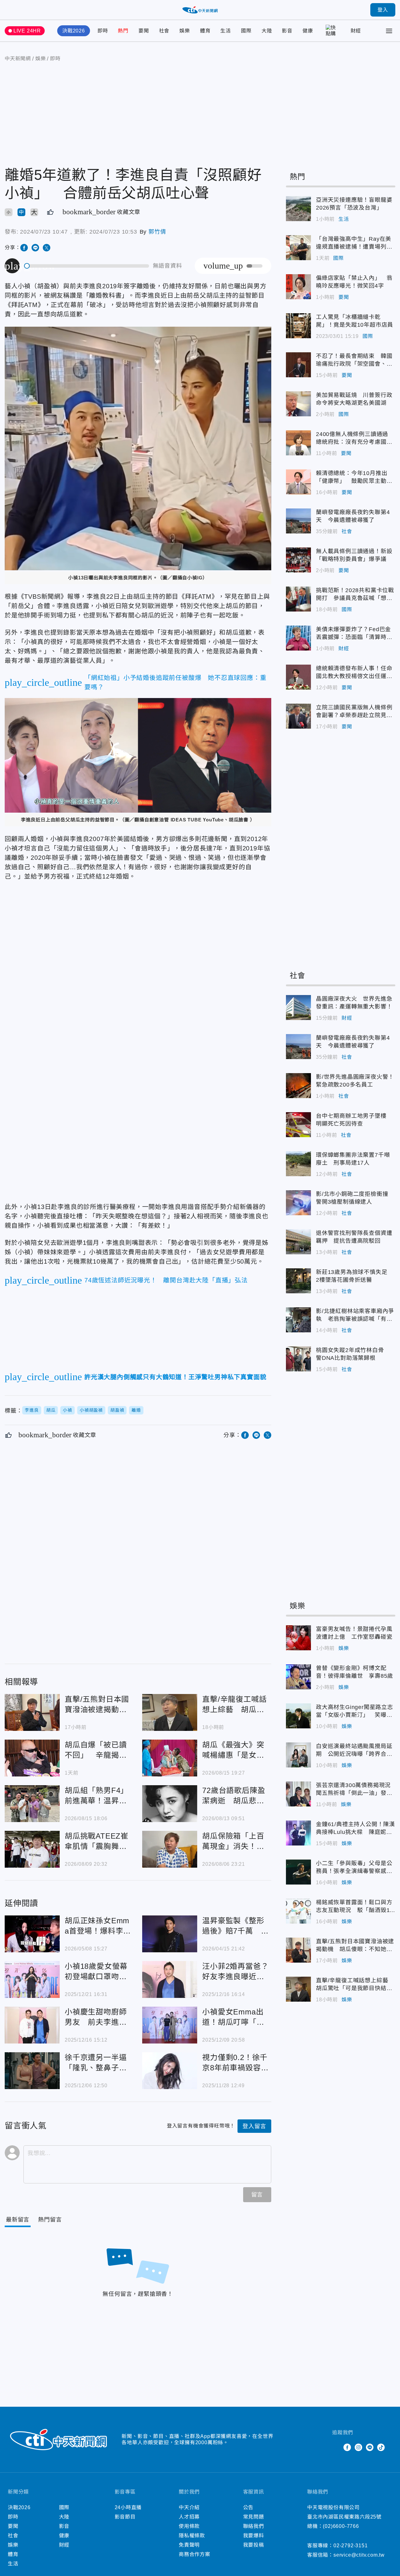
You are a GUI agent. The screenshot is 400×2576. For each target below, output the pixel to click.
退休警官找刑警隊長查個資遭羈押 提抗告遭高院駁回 (298, 1242)
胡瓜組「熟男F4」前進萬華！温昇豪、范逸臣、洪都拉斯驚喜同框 (32, 1804)
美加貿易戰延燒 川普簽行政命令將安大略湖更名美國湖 (298, 404)
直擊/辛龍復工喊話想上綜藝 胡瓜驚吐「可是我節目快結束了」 (170, 1712)
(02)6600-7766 (341, 2526)
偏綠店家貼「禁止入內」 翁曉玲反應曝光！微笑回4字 (298, 287)
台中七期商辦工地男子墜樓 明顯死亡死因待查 (298, 1125)
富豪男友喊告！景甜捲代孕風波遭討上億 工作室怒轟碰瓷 (298, 1638)
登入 (383, 10)
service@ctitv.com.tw (359, 2555)
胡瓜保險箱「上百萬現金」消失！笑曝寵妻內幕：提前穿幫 (170, 1849)
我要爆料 (254, 2536)
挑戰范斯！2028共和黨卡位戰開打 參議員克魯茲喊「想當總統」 (298, 599)
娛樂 (185, 31)
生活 (226, 31)
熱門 (123, 31)
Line (370, 2447)
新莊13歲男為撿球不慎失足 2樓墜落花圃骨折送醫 (298, 1281)
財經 (356, 31)
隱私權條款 (192, 2536)
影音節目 (125, 2517)
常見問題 (254, 2517)
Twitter (336, 2447)
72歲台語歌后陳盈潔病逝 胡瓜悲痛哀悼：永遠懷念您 (170, 1804)
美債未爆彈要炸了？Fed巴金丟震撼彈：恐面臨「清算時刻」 (298, 638)
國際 (246, 31)
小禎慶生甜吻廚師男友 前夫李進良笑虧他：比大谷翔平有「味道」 (32, 2025)
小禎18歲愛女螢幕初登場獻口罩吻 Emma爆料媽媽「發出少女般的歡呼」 (32, 1979)
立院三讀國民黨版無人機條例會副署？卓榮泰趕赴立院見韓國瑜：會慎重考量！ (298, 716)
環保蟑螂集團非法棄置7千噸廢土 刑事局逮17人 (298, 1164)
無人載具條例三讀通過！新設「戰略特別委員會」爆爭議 (298, 560)
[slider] (87, 266)
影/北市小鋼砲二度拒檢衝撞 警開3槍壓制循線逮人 (298, 1203)
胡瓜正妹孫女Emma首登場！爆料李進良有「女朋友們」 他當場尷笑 (32, 1934)
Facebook (347, 2447)
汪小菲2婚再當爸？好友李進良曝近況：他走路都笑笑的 (170, 1979)
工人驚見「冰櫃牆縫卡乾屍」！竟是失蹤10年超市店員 (298, 326)
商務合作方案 (195, 2554)
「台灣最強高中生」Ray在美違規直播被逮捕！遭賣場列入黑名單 (298, 248)
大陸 (267, 31)
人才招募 (189, 2517)
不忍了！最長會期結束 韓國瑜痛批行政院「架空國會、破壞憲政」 (298, 365)
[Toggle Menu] (389, 31)
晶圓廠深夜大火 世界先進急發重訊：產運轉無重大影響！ (298, 1008)
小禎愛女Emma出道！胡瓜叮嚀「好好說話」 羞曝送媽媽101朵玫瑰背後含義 (170, 2025)
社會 (164, 31)
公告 (248, 2507)
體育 (205, 31)
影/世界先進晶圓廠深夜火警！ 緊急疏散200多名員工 (298, 1086)
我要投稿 (254, 2545)
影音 (287, 31)
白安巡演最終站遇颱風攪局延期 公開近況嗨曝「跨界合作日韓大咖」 (298, 1755)
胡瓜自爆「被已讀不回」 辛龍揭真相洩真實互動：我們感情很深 (32, 1758)
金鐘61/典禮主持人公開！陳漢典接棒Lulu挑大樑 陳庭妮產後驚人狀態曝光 (298, 1833)
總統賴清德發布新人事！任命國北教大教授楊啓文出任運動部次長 (298, 677)
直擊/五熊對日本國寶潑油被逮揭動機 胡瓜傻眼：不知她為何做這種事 (32, 1712)
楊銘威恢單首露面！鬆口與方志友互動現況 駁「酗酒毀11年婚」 (298, 1911)
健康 (308, 31)
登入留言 (254, 2126)
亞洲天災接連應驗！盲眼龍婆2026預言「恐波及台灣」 (298, 209)
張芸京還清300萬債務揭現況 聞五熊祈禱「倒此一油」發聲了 (298, 1794)
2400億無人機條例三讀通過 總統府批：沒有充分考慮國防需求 (298, 443)
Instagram (358, 2447)
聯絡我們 (254, 2526)
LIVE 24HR (27, 31)
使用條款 (189, 2526)
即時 (103, 31)
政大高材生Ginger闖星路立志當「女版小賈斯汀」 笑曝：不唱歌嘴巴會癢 (298, 1716)
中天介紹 (189, 2507)
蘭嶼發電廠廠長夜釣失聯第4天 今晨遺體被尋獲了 (298, 521)
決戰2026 (74, 31)
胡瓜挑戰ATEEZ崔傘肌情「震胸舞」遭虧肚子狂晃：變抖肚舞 (32, 1849)
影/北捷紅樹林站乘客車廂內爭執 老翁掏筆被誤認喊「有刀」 (298, 1320)
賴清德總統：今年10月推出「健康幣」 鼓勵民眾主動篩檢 (298, 482)
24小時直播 (128, 2507)
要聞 (144, 31)
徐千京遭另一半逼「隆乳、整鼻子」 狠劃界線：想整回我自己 (32, 2071)
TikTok (381, 2447)
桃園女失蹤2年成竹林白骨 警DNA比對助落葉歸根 (298, 1359)
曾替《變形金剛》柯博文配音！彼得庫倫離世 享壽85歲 (298, 1677)
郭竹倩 (157, 232)
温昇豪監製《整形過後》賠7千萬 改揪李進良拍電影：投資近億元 (170, 1934)
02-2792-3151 (351, 2546)
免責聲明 (189, 2545)
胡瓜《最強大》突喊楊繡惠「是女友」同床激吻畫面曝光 (170, 1758)
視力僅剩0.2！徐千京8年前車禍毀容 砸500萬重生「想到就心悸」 (170, 2071)
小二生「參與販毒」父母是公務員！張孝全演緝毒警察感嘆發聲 (298, 1872)
